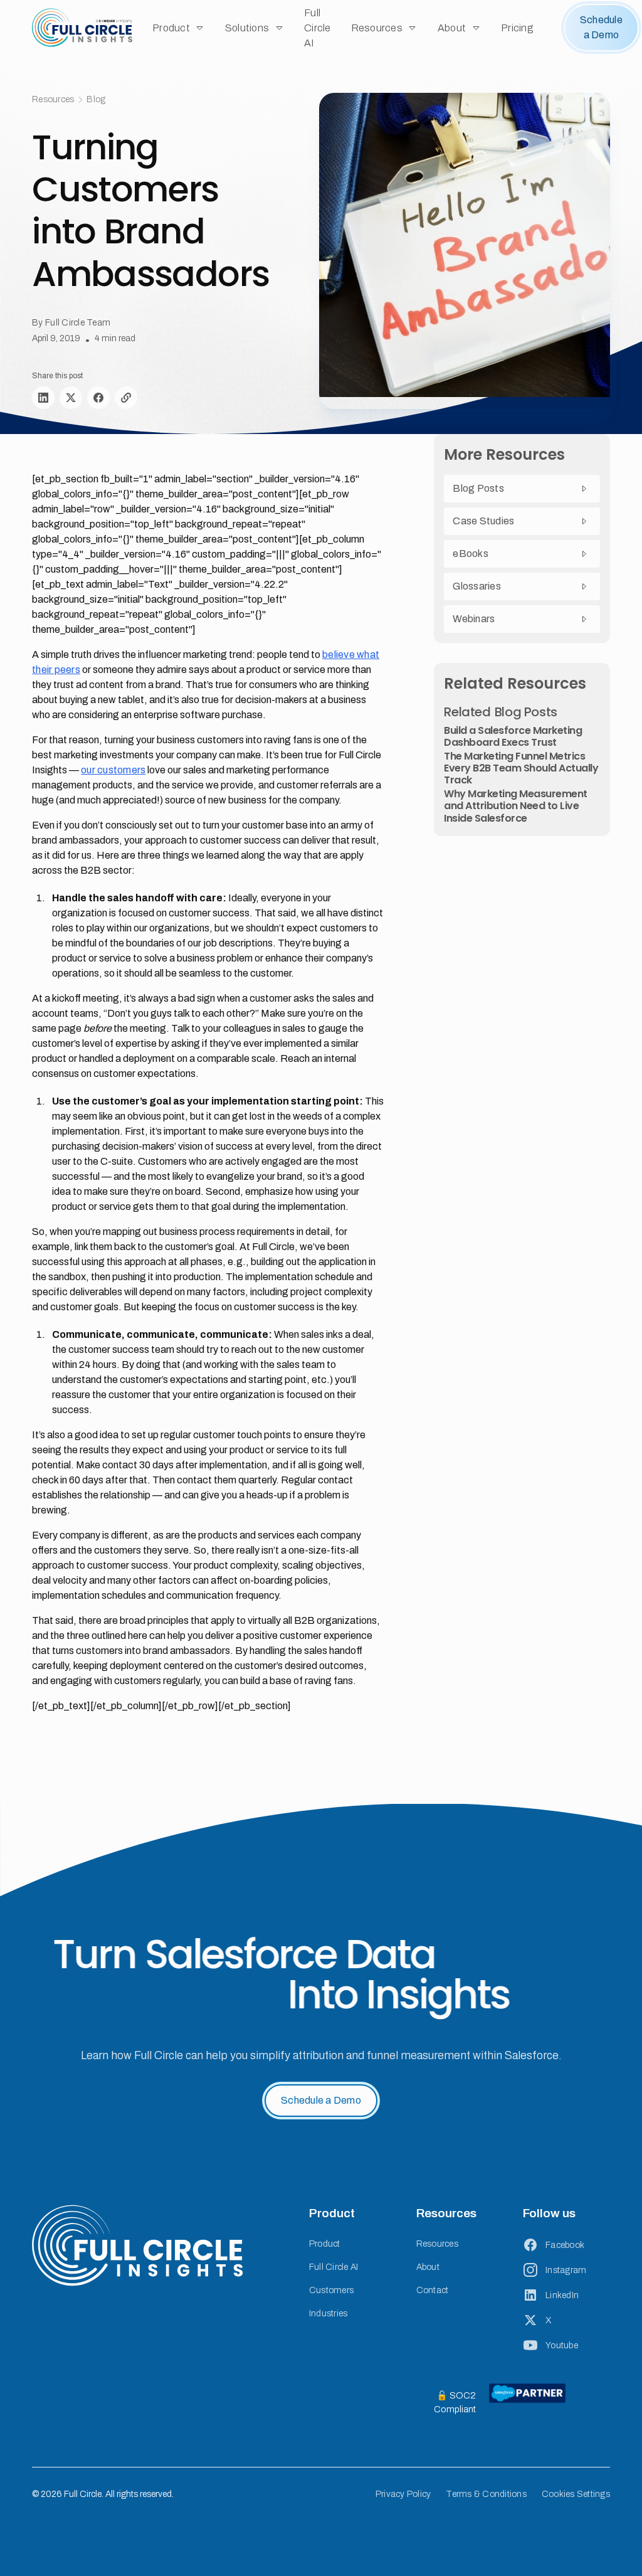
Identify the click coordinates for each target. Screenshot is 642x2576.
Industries (329, 2314)
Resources (437, 2244)
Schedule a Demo (601, 27)
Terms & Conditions (486, 2494)
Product (325, 2244)
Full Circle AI (318, 28)
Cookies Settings (576, 2494)
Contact (433, 2290)
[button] (179, 28)
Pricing (517, 28)
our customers (113, 770)
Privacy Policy (403, 2494)
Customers (331, 2290)
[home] (82, 28)
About (428, 2267)
